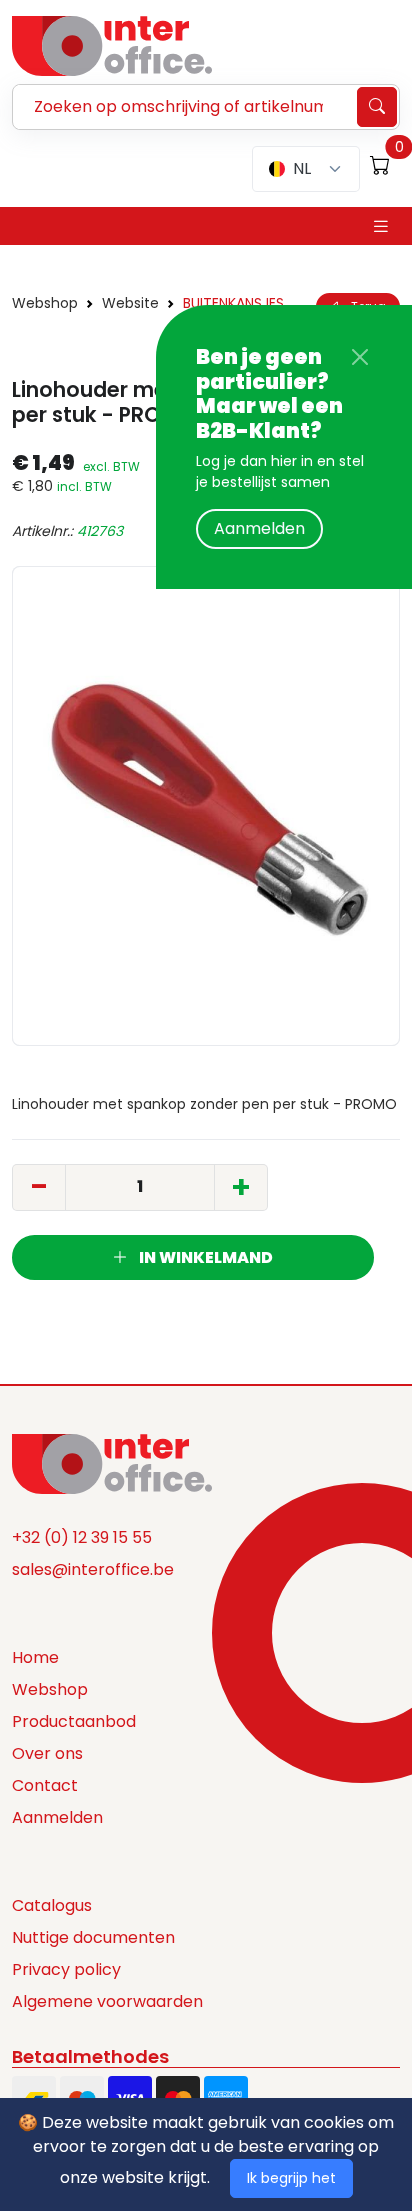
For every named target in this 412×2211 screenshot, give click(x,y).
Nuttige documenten (93, 1937)
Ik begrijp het (291, 2178)
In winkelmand (204, 1257)
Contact (45, 1785)
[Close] (360, 357)
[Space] (112, 1462)
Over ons (47, 1753)
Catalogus (52, 1905)
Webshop (45, 303)
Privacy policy (66, 1969)
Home (35, 1657)
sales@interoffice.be (93, 1569)
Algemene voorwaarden (107, 2001)
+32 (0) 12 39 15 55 (82, 1537)
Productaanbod (74, 1721)
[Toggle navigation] (381, 226)
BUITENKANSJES (233, 303)
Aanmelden (259, 528)
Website (130, 303)
